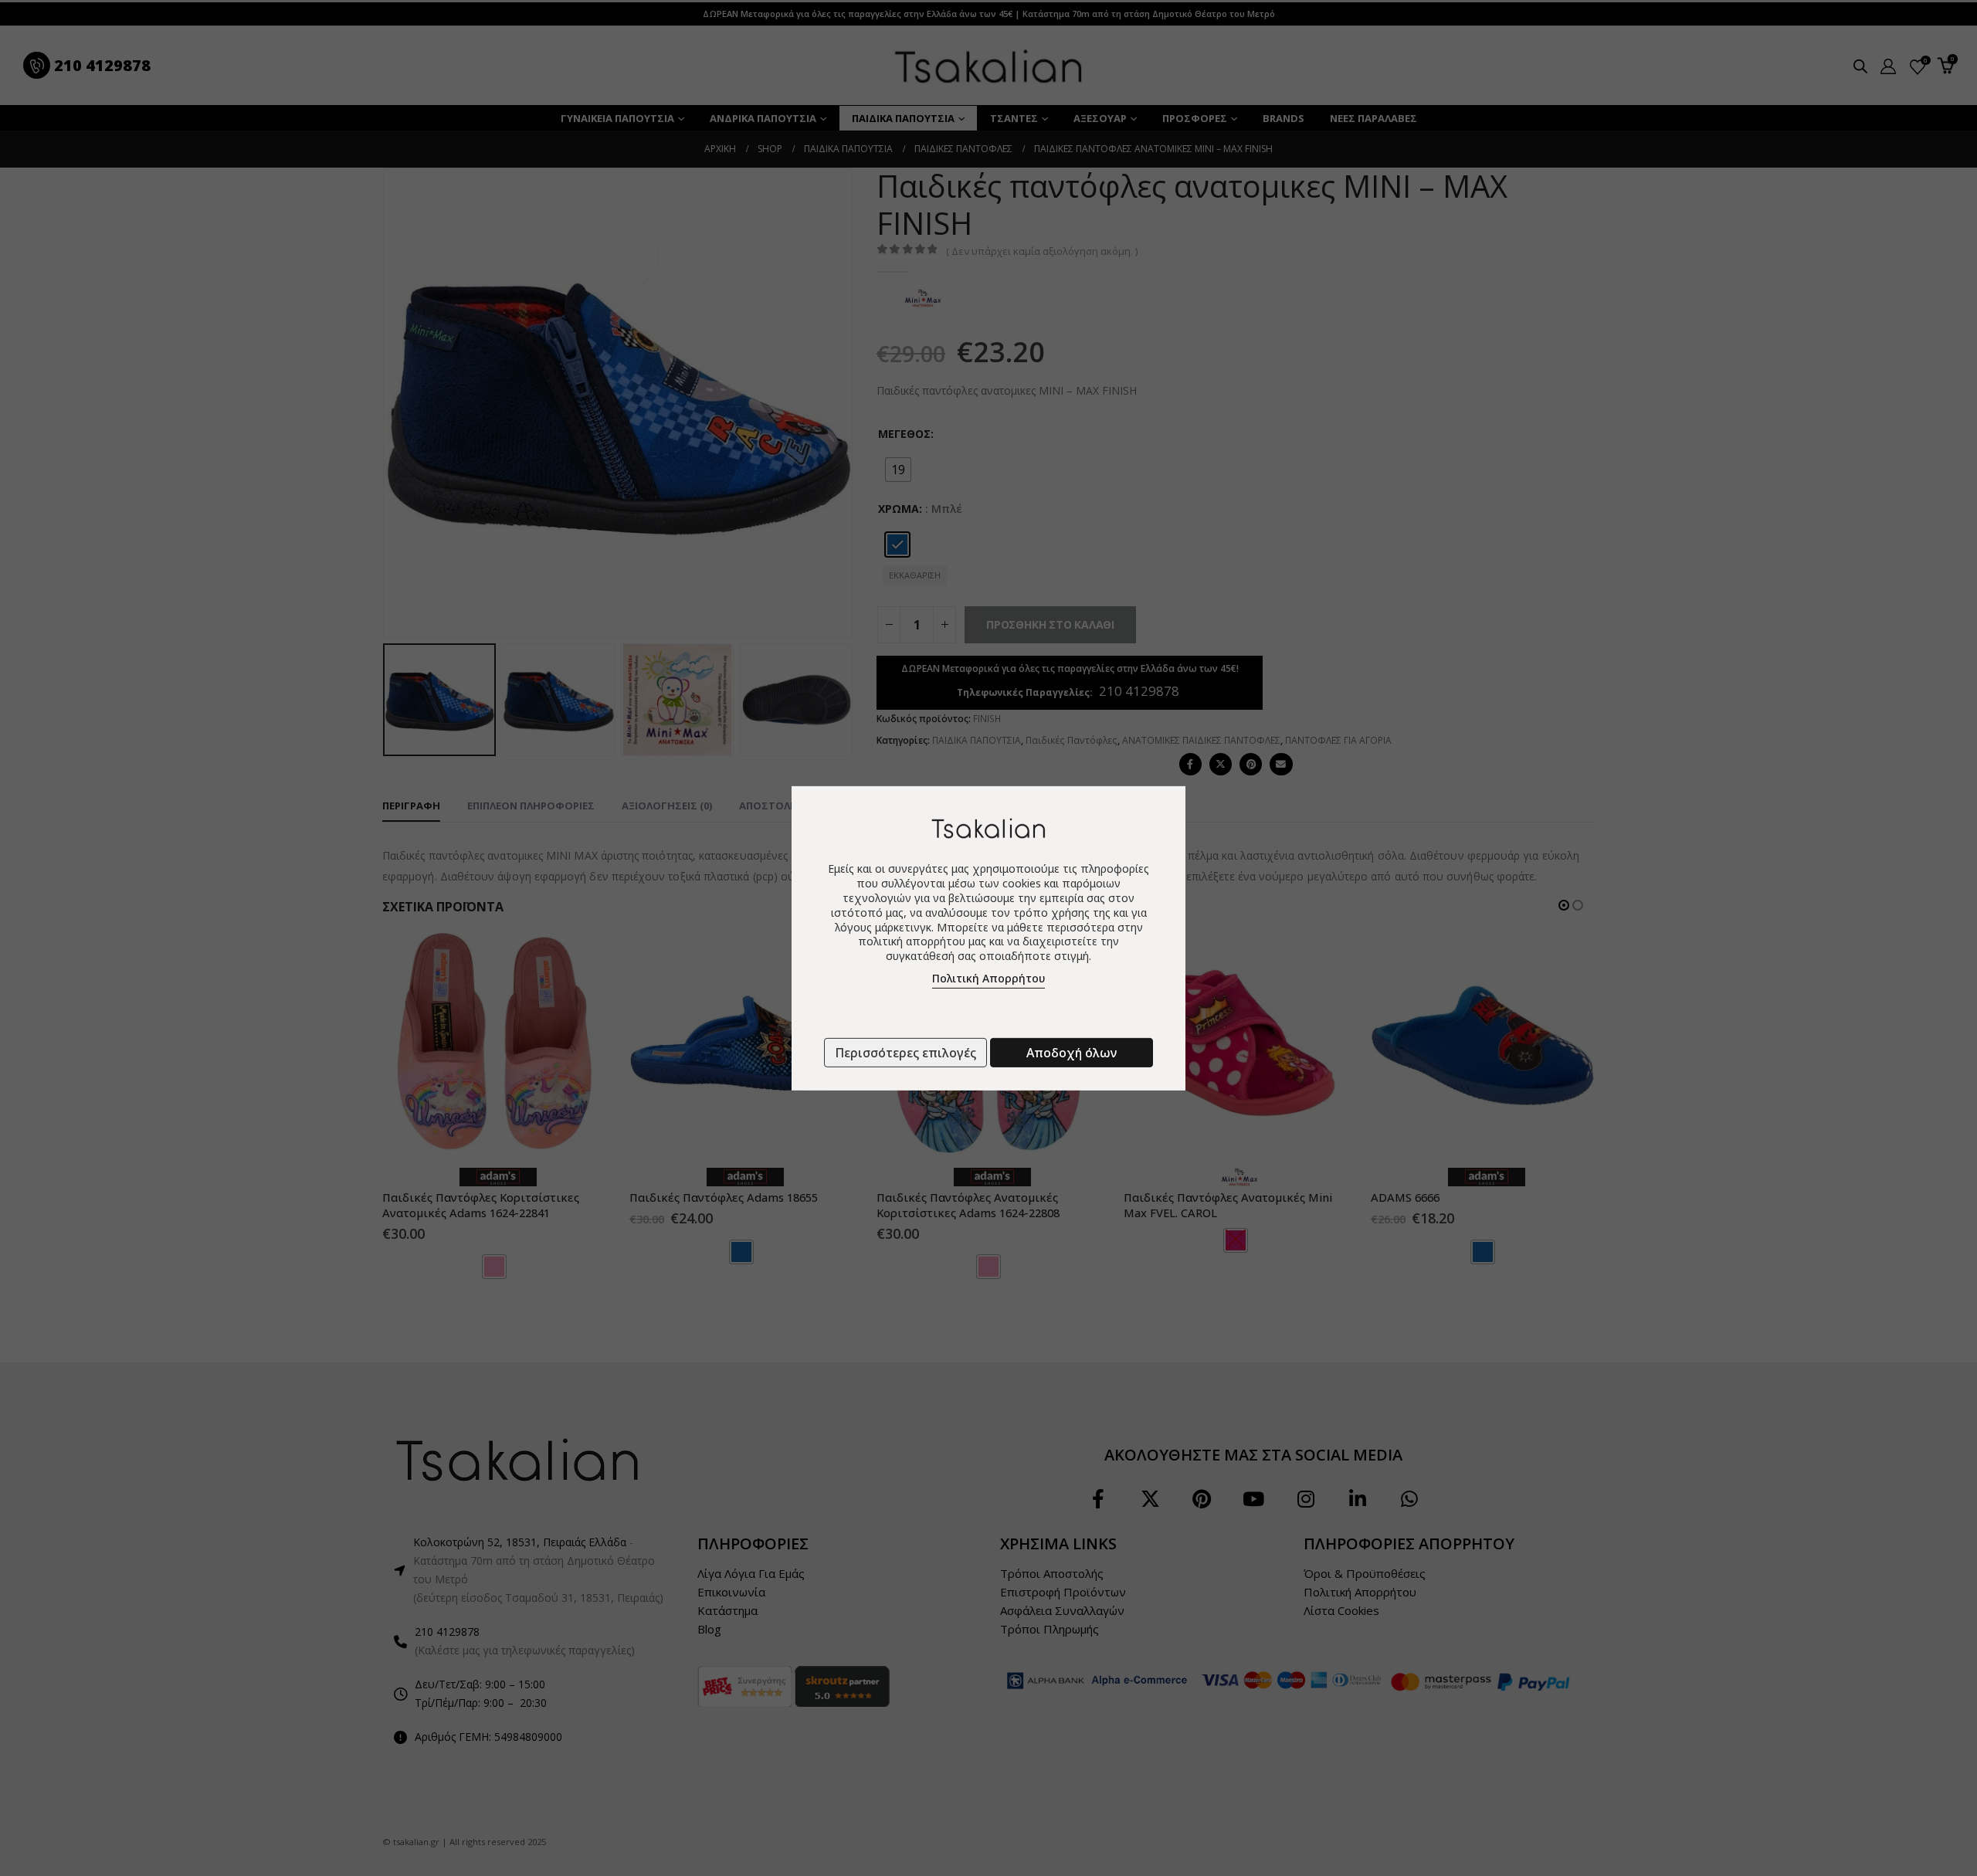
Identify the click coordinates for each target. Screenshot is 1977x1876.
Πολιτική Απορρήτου (988, 978)
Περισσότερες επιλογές (905, 1053)
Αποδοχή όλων (1072, 1053)
